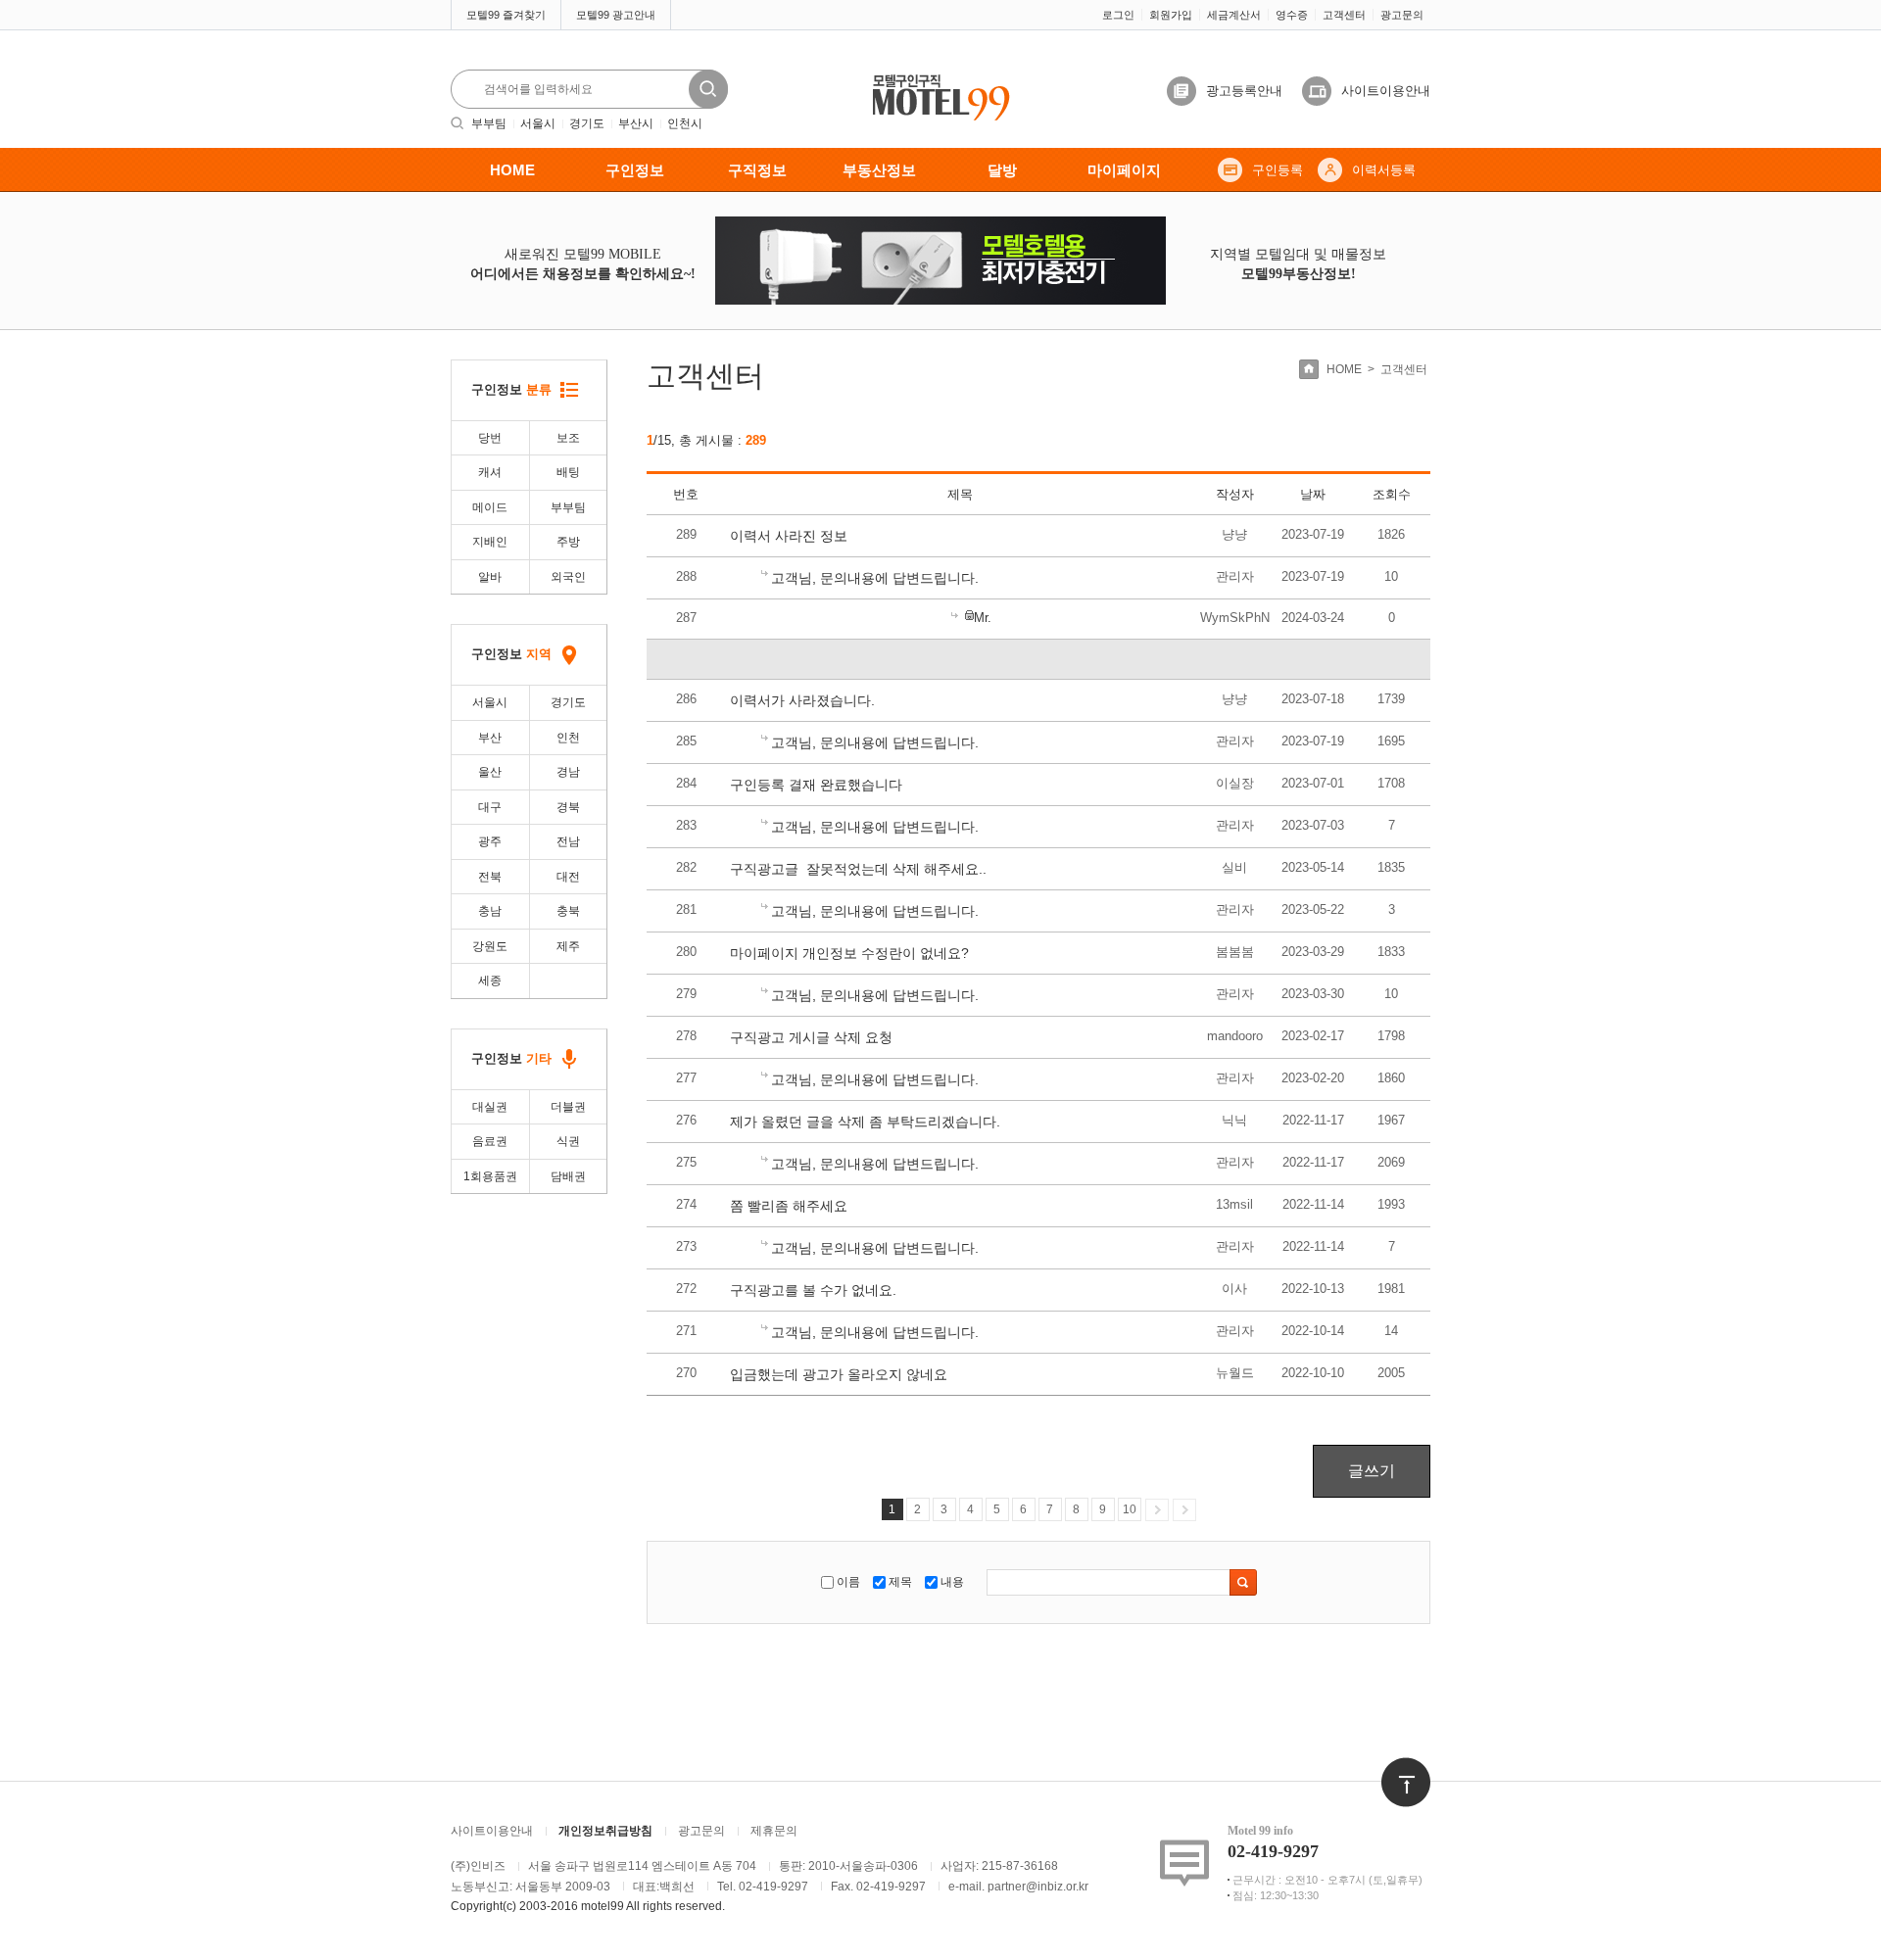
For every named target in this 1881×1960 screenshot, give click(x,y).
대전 (568, 877)
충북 (568, 911)
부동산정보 (879, 170)
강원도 (490, 946)
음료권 (490, 1141)
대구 (490, 807)
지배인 (490, 542)
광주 (490, 841)
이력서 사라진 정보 (789, 536)
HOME (512, 170)
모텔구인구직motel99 (928, 76)
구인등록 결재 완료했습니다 (816, 785)
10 (1130, 1509)
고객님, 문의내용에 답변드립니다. (875, 578)
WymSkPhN (1235, 618)
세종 (490, 980)
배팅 (568, 472)
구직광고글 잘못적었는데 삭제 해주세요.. (858, 869)
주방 (568, 542)
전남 (568, 841)
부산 (490, 738)
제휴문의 (774, 1831)
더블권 (568, 1107)
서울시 (538, 123)
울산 (490, 772)
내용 (952, 1582)
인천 (568, 738)
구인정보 (635, 170)
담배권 (568, 1176)
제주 (568, 946)
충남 (490, 911)
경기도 (587, 123)
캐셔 (490, 472)
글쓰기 (1372, 1471)
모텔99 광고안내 (616, 15)
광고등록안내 (1244, 91)
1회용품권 (490, 1176)
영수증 (1292, 15)
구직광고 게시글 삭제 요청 (811, 1037)
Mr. (983, 618)
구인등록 (1278, 170)
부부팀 (489, 123)
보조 (568, 438)
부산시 (636, 123)
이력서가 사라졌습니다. (802, 700)
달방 (1002, 170)
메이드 (490, 507)
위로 (1393, 1767)
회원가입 (1171, 15)
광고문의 (1402, 15)
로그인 (1118, 15)
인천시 (685, 123)
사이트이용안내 (1386, 91)
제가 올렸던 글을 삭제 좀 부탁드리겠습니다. (865, 1122)
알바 (490, 577)
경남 (568, 772)
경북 (568, 807)
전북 (490, 877)
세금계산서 (1234, 15)
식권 (568, 1141)
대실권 (490, 1107)
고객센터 (1344, 15)
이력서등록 (1384, 170)
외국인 (568, 577)
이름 (848, 1582)
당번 (490, 438)
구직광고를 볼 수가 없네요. (813, 1290)
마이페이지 (1124, 170)
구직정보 (757, 170)
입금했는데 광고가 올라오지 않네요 (839, 1374)
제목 (900, 1582)
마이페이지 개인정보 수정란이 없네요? (849, 953)
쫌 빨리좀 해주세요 (789, 1206)
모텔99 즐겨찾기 (506, 15)
